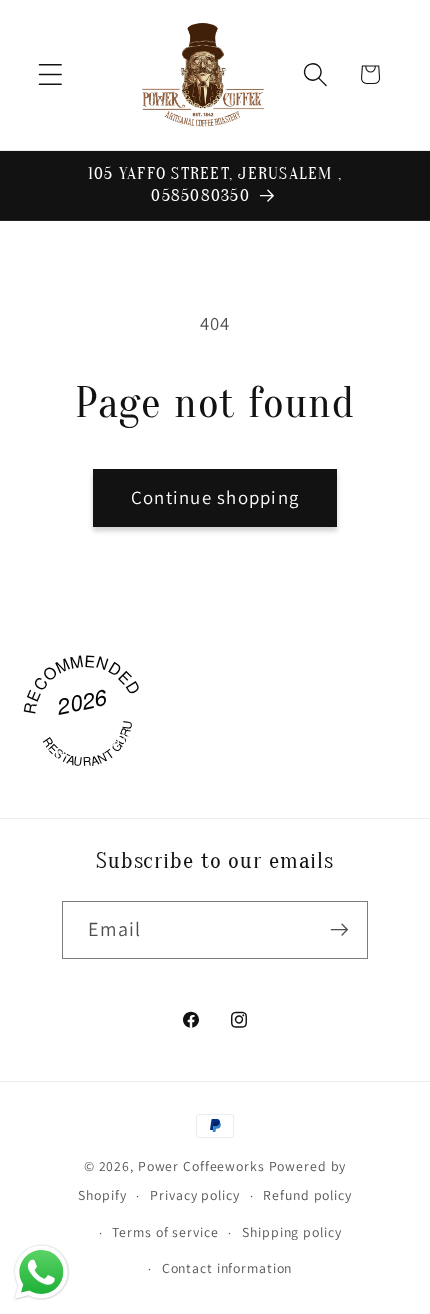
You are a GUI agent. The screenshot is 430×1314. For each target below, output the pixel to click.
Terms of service (165, 1232)
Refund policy (307, 1195)
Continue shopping (215, 497)
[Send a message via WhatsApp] (41, 1272)
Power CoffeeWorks (88, 739)
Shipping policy (291, 1232)
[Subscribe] (339, 930)
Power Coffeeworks (201, 1166)
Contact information (227, 1268)
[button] (50, 74)
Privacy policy (194, 1195)
